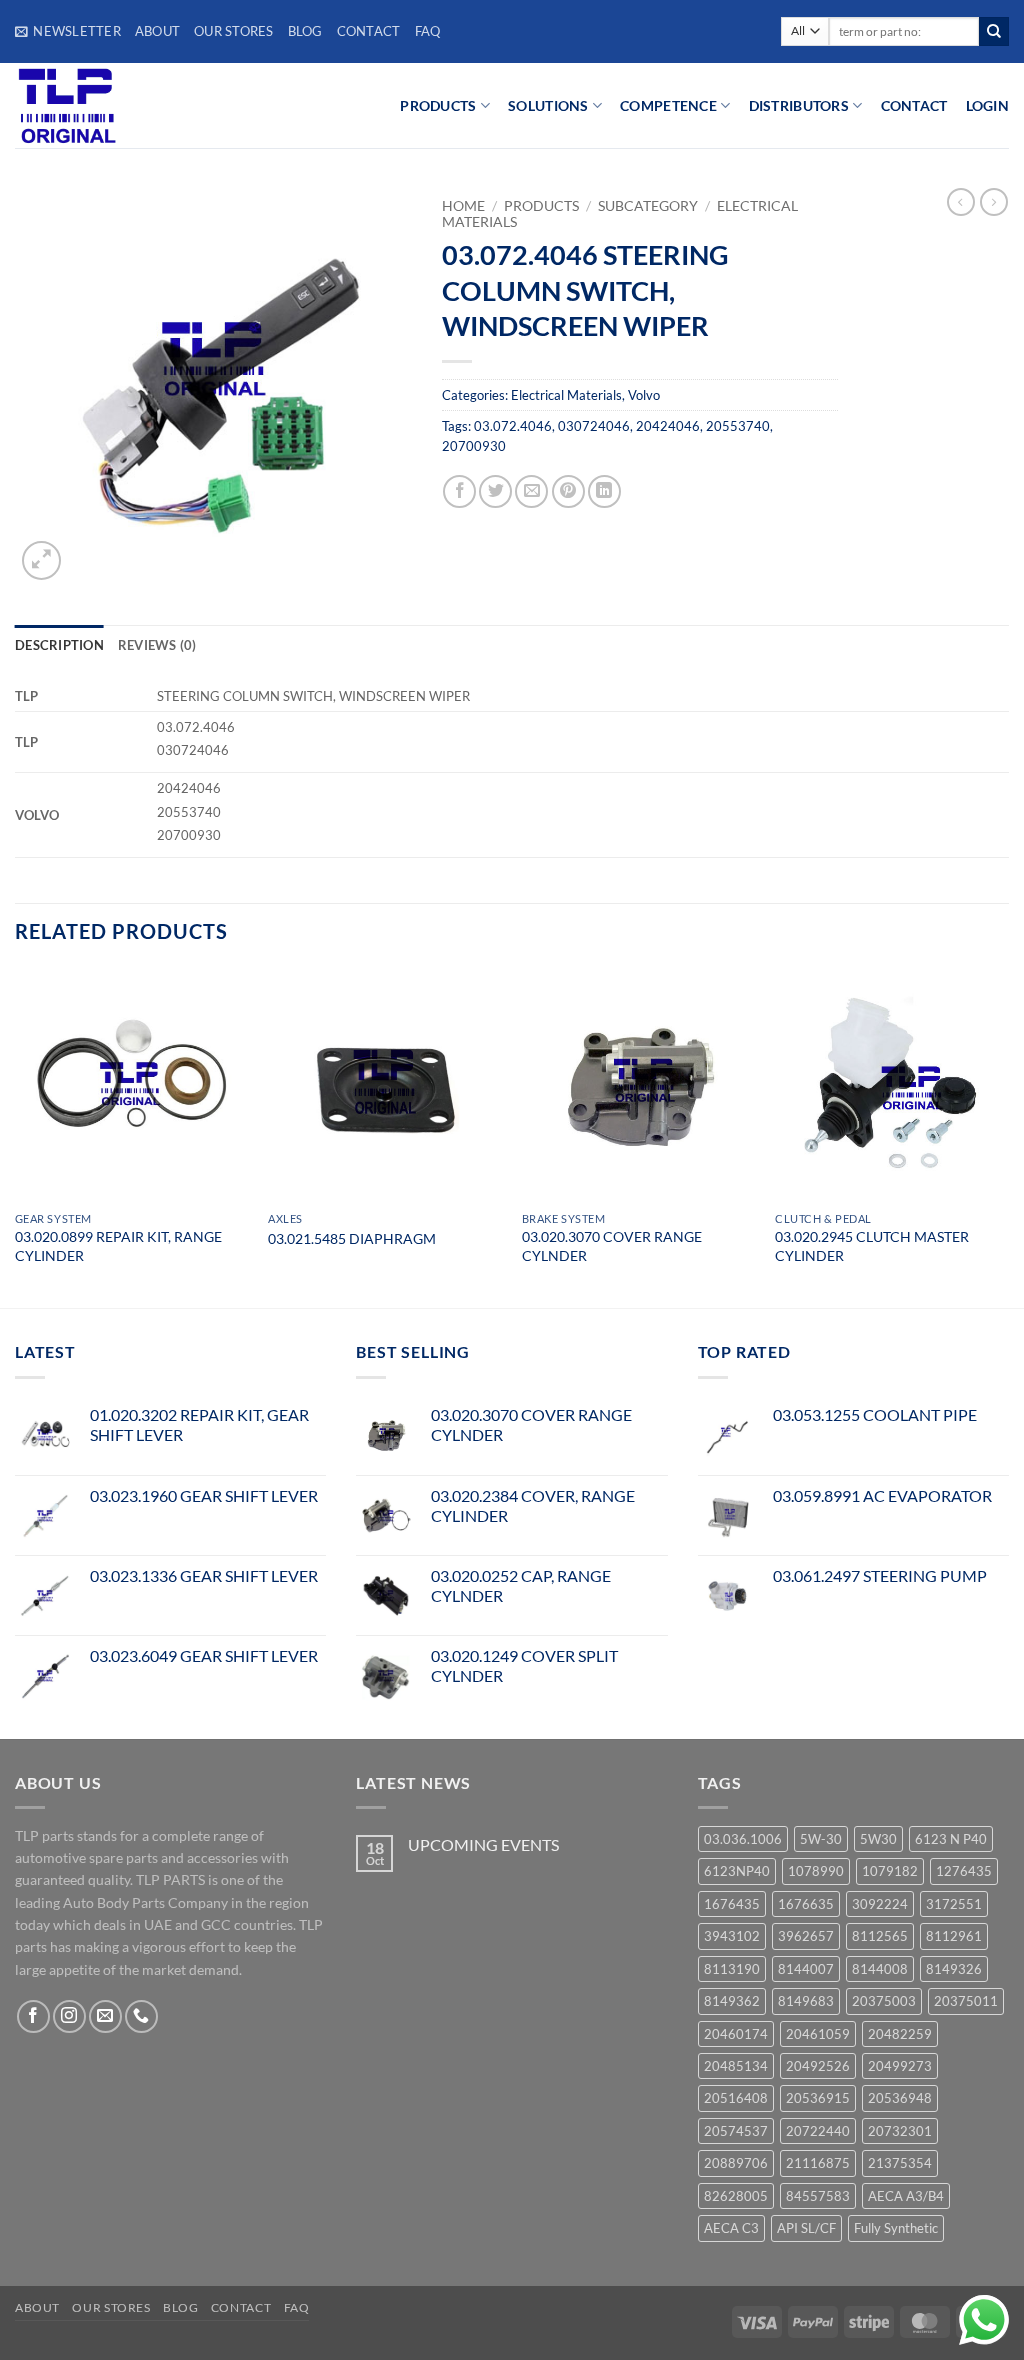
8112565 (880, 1936)
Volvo (644, 395)
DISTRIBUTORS (799, 105)
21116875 (818, 2163)
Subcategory (648, 206)
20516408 (736, 2098)
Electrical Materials (566, 395)
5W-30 (821, 1839)
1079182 (890, 1871)
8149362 (732, 2001)
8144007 (806, 1969)
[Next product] (961, 202)
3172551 (954, 1904)
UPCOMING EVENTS (483, 1844)
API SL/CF (806, 2228)
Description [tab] (59, 645)
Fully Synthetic (896, 2228)
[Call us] (141, 2016)
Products (541, 206)
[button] (68, 31)
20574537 (736, 2131)
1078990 (816, 1871)
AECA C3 (731, 2228)
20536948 (900, 2098)
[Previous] (16, 1136)
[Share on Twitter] (495, 491)
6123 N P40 (951, 1839)
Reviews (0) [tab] (157, 645)
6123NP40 (737, 1871)
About (157, 31)
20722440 (818, 2131)
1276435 (964, 1871)
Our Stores (234, 31)
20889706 (736, 2163)
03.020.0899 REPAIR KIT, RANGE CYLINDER (118, 1246)
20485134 (736, 2066)
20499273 (900, 2066)
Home (463, 206)
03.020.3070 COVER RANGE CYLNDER (612, 1246)
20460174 (736, 2034)
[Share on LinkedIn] (604, 491)
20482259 (900, 2034)
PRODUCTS (438, 105)
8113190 (732, 1969)
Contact (369, 31)
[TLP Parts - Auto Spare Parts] (137, 105)
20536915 (818, 2098)
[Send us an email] (105, 2016)
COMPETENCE (668, 105)
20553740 (738, 426)
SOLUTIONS (548, 105)
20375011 (966, 2001)
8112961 (954, 1936)
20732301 (900, 2131)
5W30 (878, 1839)
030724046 (594, 426)
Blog (305, 31)
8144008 (880, 1969)
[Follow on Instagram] (69, 2016)
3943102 (732, 1936)
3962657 (806, 1936)
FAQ (428, 31)
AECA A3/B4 (906, 2196)
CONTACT (914, 105)
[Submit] (994, 32)
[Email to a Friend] (531, 491)
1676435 (732, 1904)
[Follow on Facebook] (33, 2016)
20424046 (668, 426)
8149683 (806, 2001)
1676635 (806, 1904)
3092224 (880, 1904)
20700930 (474, 446)
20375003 (884, 2001)
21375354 (900, 2163)
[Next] (1008, 1136)
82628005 (736, 2196)
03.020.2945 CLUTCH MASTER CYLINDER (872, 1246)
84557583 (818, 2196)
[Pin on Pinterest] (568, 491)
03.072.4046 (513, 426)
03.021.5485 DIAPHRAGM (352, 1238)
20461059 (818, 2034)
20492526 (818, 2066)
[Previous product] (994, 202)
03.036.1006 (743, 1839)
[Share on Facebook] (459, 491)
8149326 (954, 1969)
